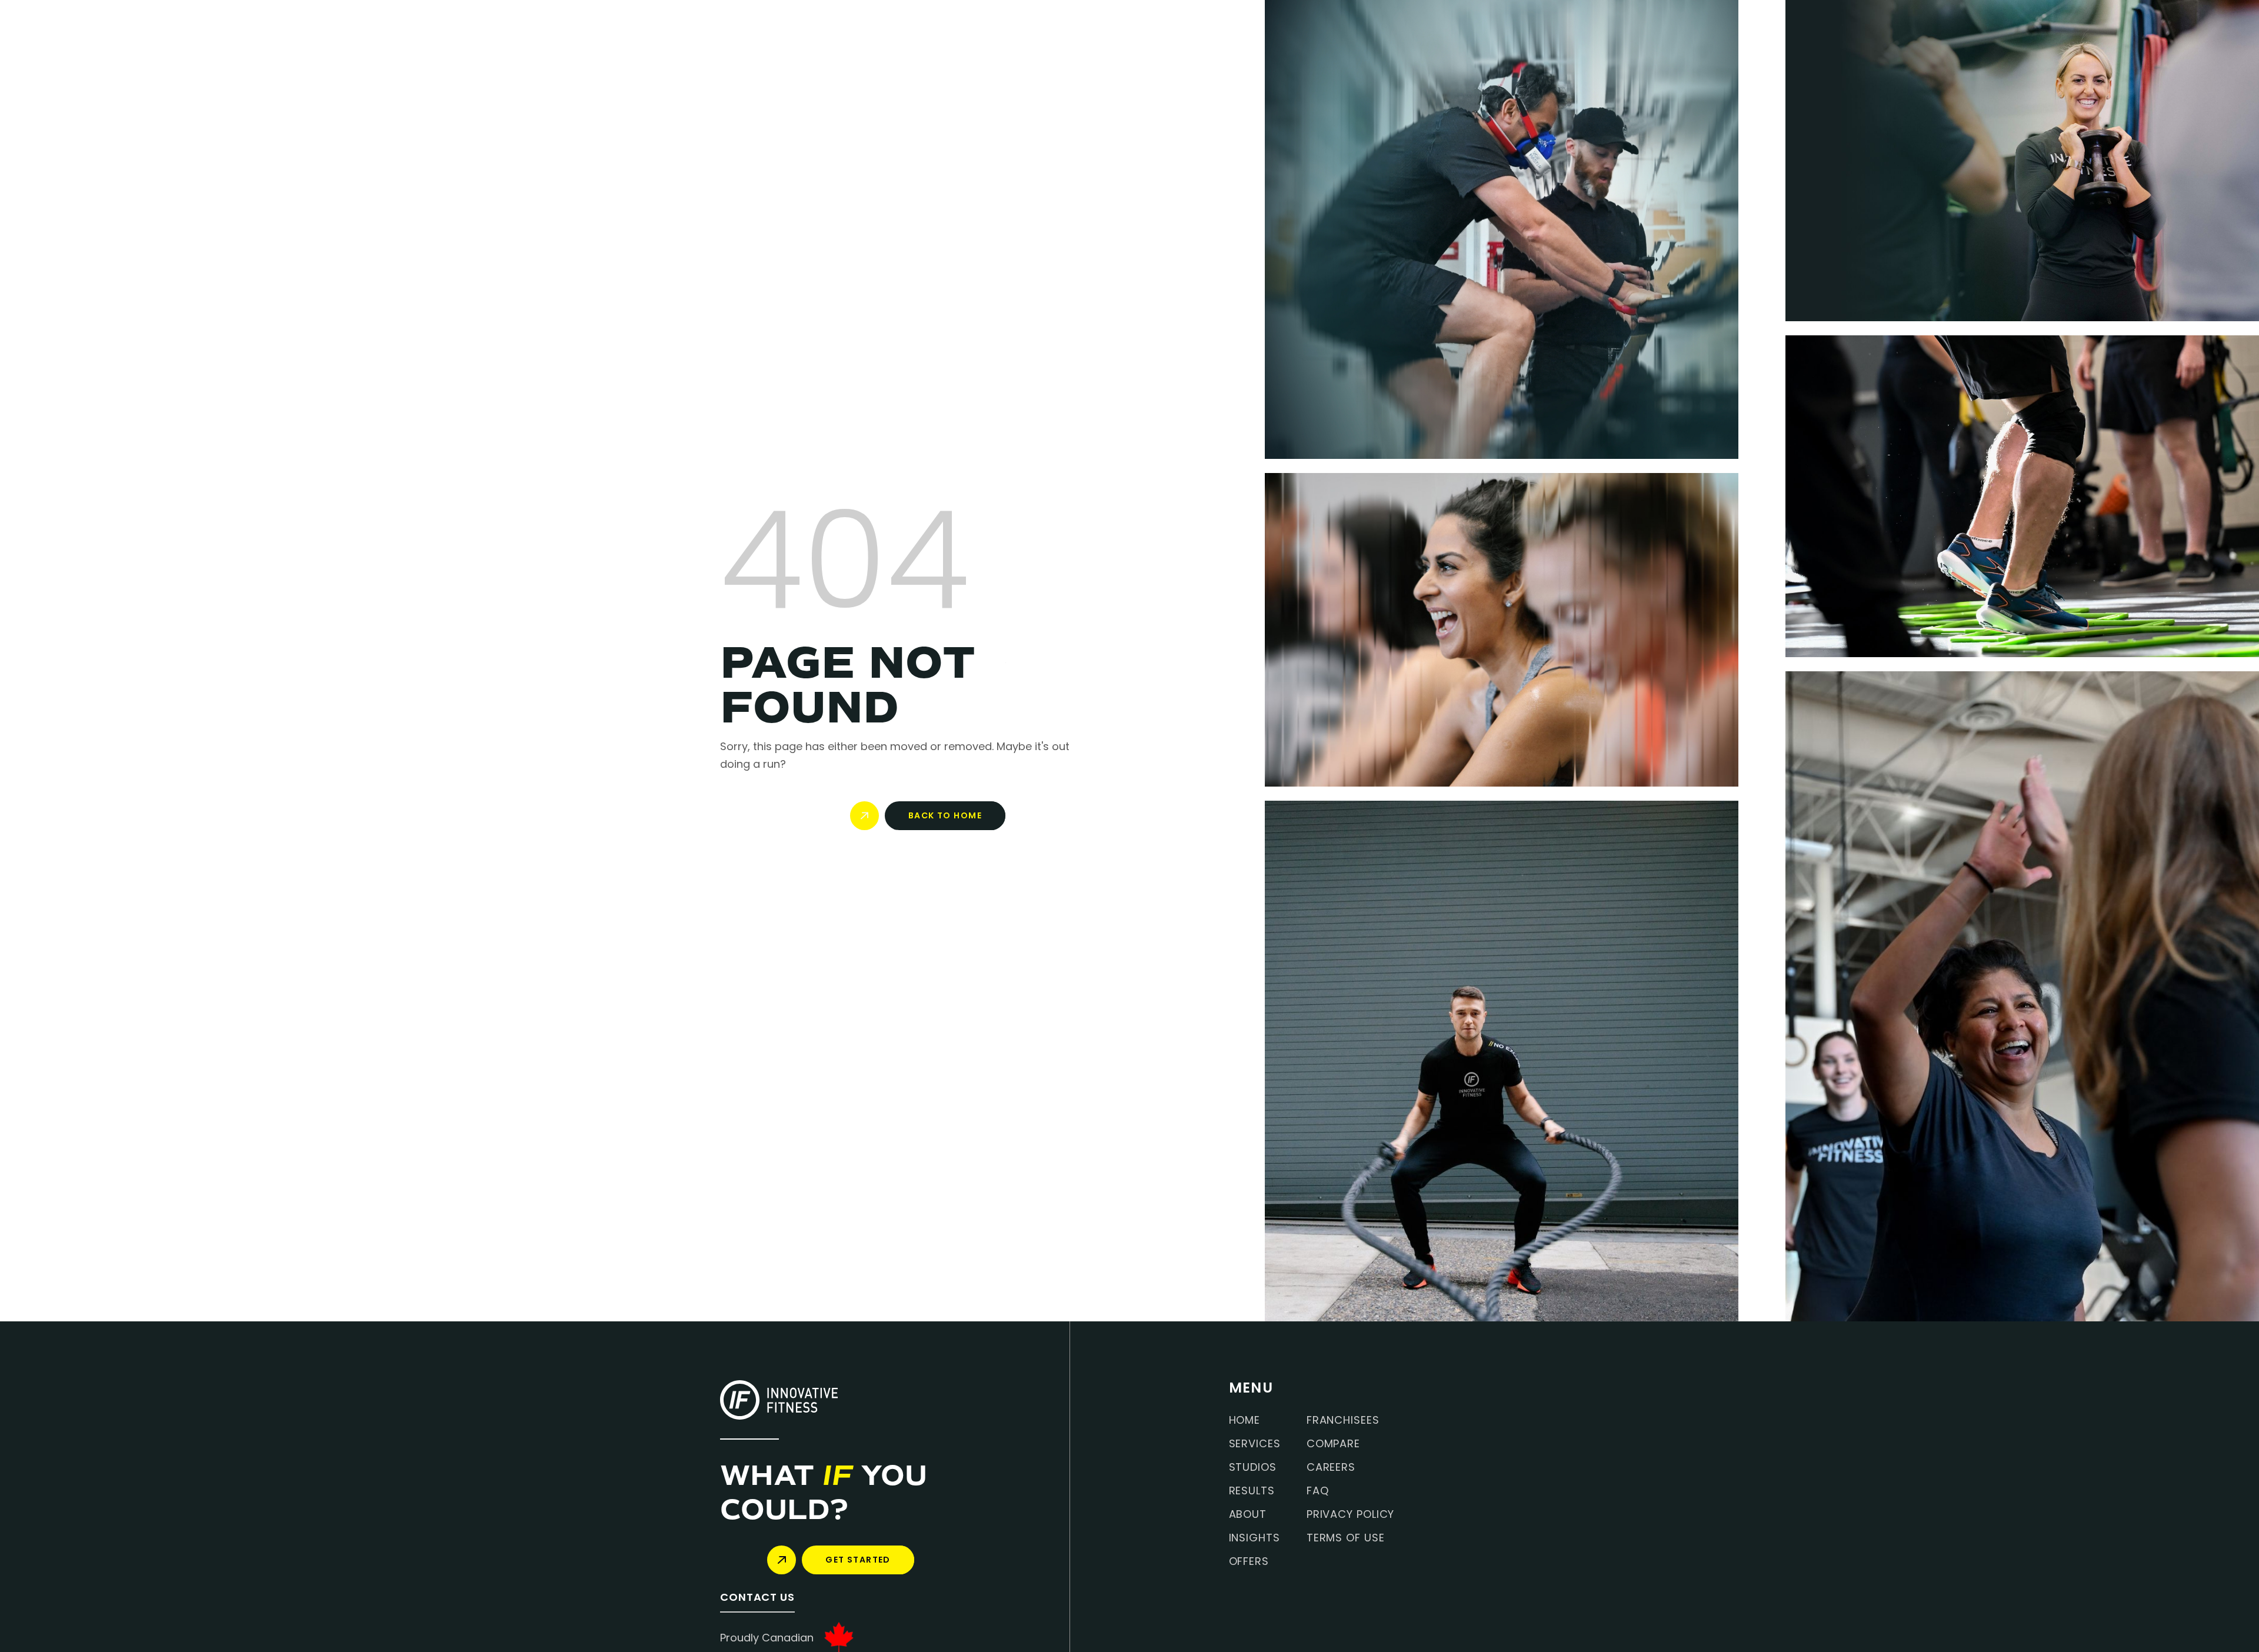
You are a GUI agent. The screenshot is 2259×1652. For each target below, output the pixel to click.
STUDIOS (1253, 1467)
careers (1331, 1467)
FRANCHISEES (1343, 1420)
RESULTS (1252, 1491)
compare (1333, 1444)
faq (1318, 1491)
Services (1255, 1444)
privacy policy (1351, 1514)
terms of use (1346, 1538)
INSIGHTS (1255, 1538)
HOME (1245, 1420)
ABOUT (1248, 1514)
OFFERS (1249, 1561)
